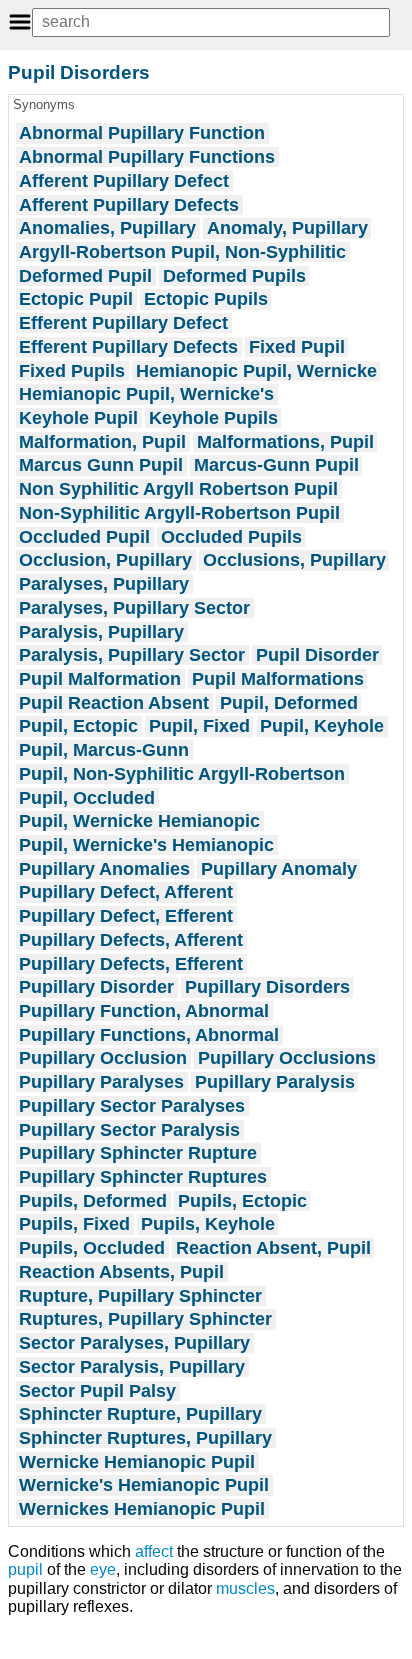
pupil (25, 1569)
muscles (245, 1588)
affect (154, 1551)
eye (103, 1569)
